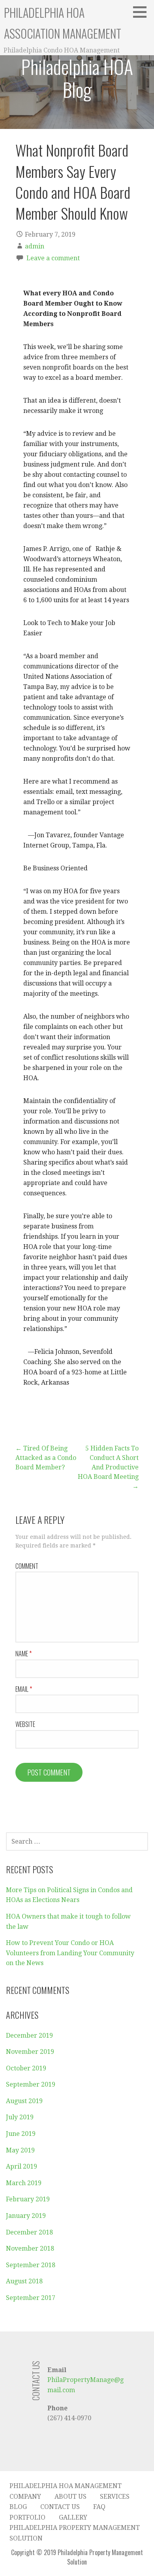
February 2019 (28, 2199)
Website (25, 1724)
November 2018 (30, 2248)
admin (35, 246)
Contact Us (60, 2507)
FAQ (99, 2507)
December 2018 (29, 2232)
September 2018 (31, 2265)
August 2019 (24, 2101)
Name (23, 1654)
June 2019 (21, 2134)
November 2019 (30, 2052)
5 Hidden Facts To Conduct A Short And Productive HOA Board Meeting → (108, 1467)
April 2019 (22, 2166)
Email (24, 1689)
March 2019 (24, 2183)
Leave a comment (53, 258)
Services (115, 2497)
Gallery (73, 2517)
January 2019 (26, 2216)
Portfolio (27, 2517)
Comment (27, 1566)
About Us (70, 2497)
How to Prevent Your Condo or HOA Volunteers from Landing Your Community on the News (70, 1953)
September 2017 (31, 2298)
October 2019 (26, 2068)
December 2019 (29, 2036)
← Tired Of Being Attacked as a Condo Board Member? (46, 1458)
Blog (18, 2507)
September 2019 (31, 2084)
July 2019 (20, 2117)
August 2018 (24, 2281)
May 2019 (20, 2150)
